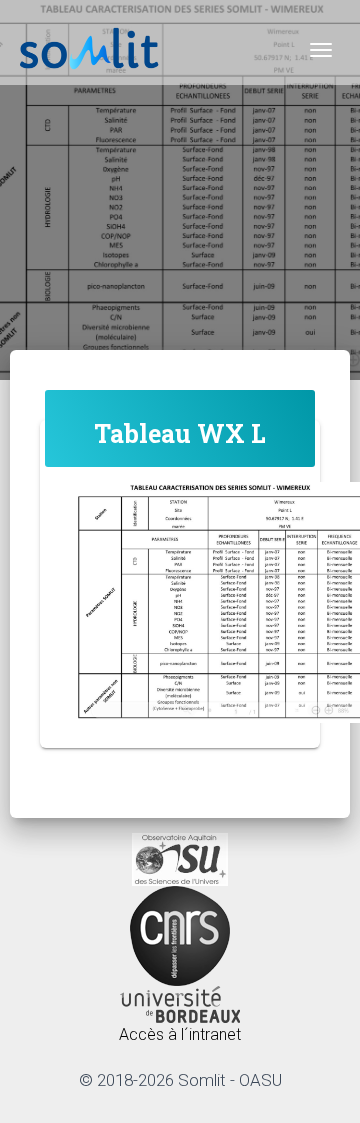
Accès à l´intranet (180, 1034)
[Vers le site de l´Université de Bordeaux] (180, 1003)
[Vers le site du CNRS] (180, 934)
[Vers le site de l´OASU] (180, 858)
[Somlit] (90, 50)
